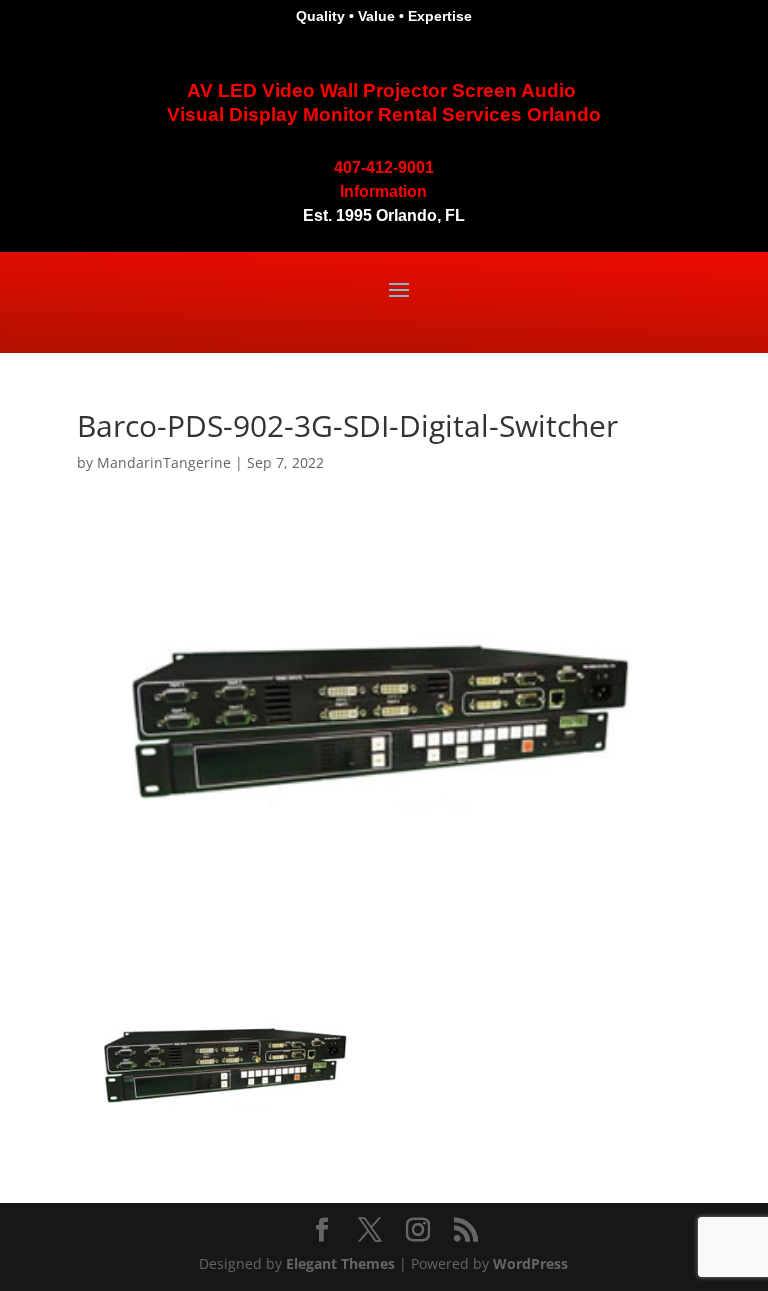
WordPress (530, 1263)
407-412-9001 (384, 167)
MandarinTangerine (164, 462)
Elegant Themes (340, 1263)
